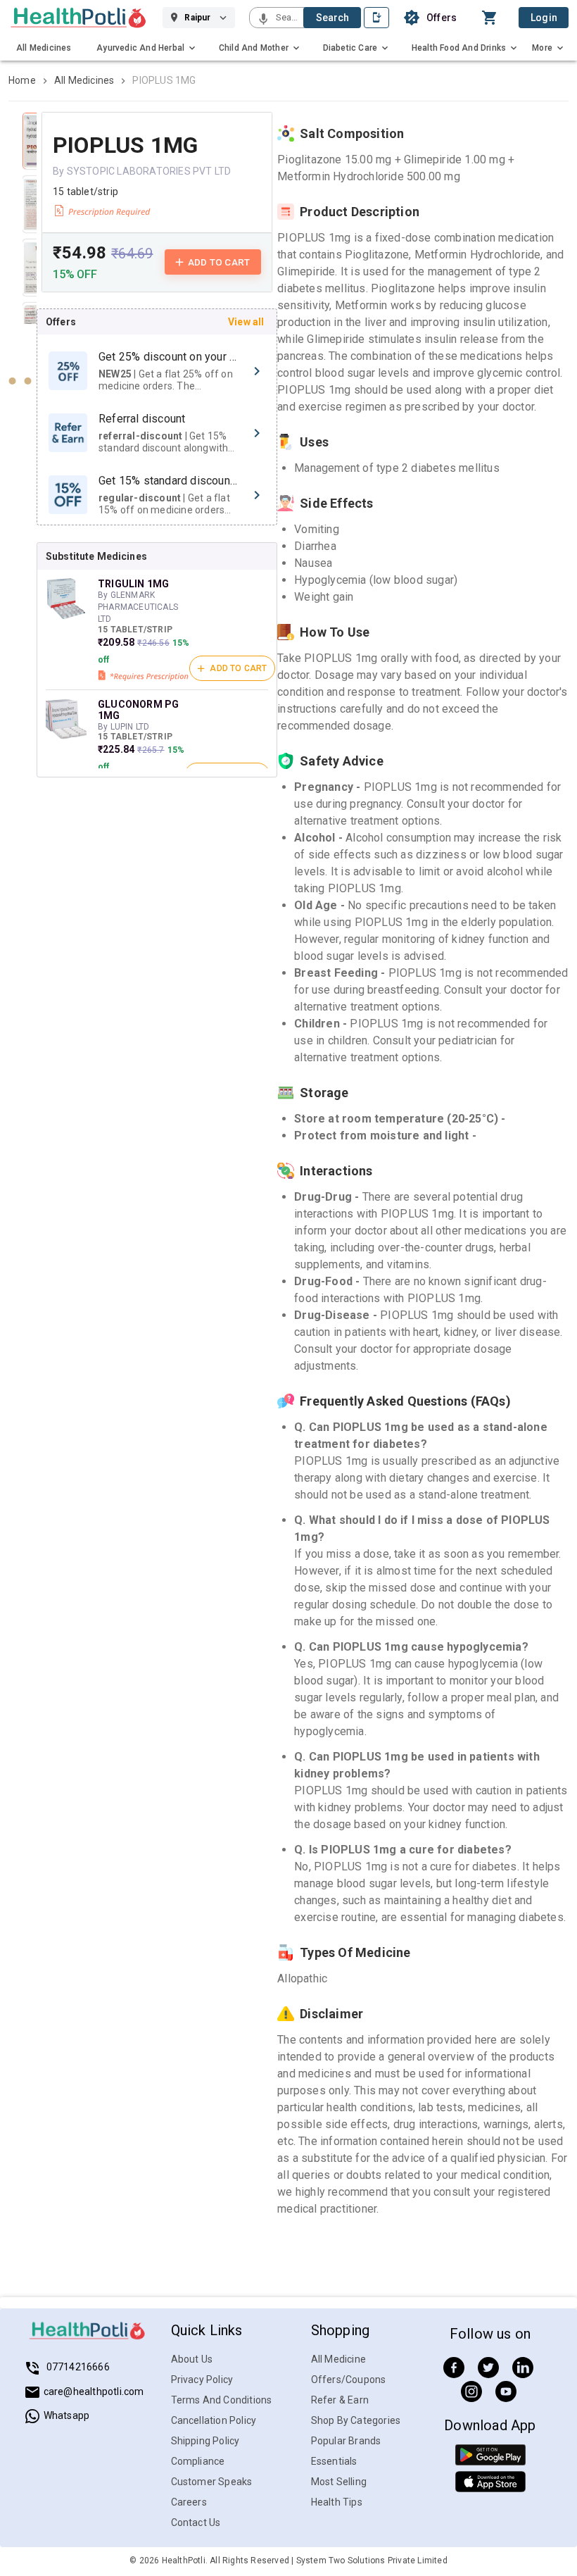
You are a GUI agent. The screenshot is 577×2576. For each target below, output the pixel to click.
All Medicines (84, 80)
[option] (157, 371)
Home (22, 80)
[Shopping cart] (493, 18)
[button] (263, 20)
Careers (189, 2502)
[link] (78, 18)
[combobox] (288, 18)
